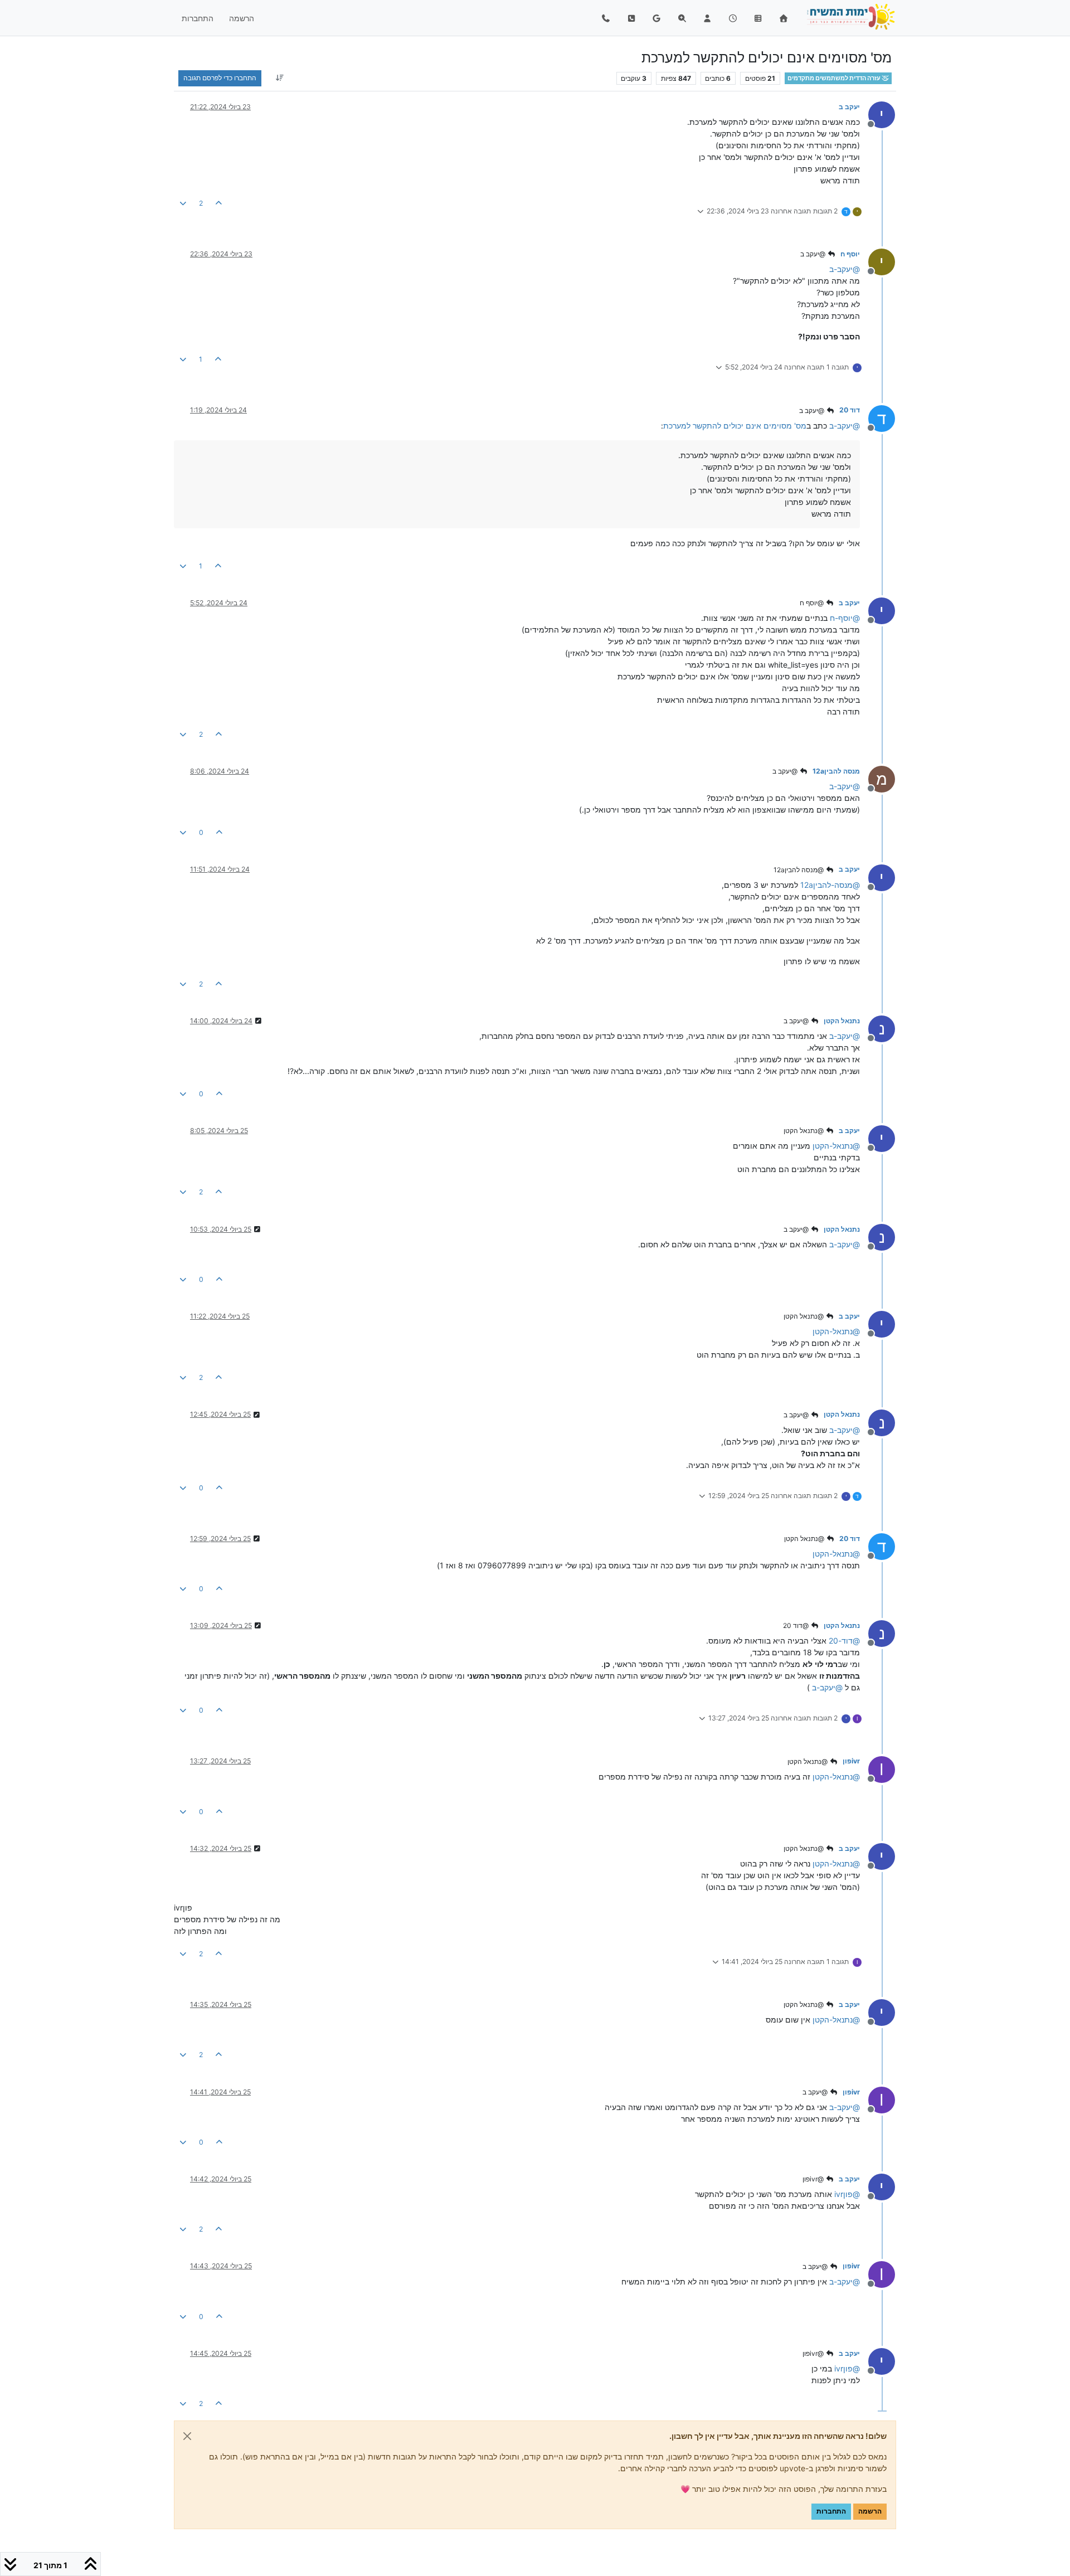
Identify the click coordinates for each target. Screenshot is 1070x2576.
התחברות (831, 2511)
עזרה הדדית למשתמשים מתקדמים (835, 78)
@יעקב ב (814, 254)
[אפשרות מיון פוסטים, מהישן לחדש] (279, 78)
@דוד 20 (797, 1625)
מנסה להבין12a (836, 771)
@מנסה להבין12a (799, 870)
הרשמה (870, 2511)
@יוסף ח (813, 603)
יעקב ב (849, 107)
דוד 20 (850, 410)
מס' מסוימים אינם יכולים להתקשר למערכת (735, 426)
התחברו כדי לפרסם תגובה (220, 78)
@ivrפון (814, 2179)
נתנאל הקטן (842, 1021)
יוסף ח (850, 254)
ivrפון (851, 1761)
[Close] (187, 2436)
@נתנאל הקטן (804, 1131)
